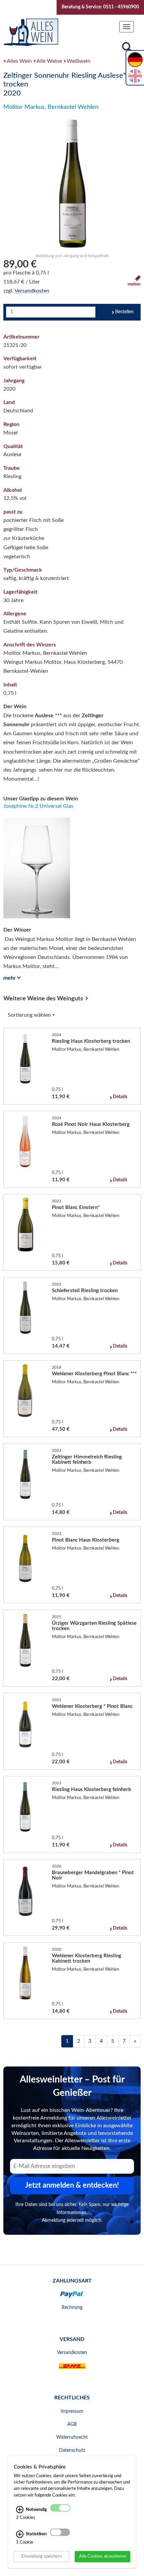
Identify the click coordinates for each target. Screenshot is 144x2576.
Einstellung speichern (42, 2556)
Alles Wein (19, 61)
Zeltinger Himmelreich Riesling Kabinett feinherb (87, 1460)
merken (134, 284)
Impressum (72, 2411)
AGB (72, 2424)
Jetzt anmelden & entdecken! (72, 2185)
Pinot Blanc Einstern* (76, 1208)
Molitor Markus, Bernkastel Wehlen (51, 107)
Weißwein (79, 61)
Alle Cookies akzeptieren (103, 2556)
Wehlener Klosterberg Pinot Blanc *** (94, 1374)
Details (120, 1097)
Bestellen (124, 312)
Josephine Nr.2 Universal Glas (38, 806)
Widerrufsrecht (72, 2437)
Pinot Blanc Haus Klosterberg (86, 1540)
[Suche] (127, 49)
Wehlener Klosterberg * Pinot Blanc (92, 1706)
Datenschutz (72, 2450)
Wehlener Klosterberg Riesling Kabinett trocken (87, 1958)
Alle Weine (49, 61)
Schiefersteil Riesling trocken (85, 1291)
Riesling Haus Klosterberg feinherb (92, 1790)
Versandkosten (32, 291)
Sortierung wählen (30, 1015)
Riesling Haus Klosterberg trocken (91, 1041)
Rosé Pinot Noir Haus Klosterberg (91, 1124)
